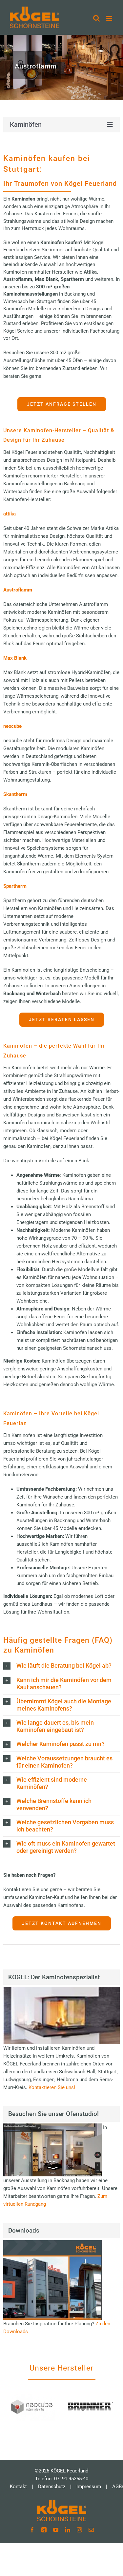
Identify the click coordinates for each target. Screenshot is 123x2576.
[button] (61, 1666)
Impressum (89, 2487)
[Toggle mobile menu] (110, 18)
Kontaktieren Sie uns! (52, 2087)
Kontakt (18, 2487)
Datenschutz (52, 2487)
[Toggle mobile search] (96, 18)
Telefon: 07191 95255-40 (62, 2479)
